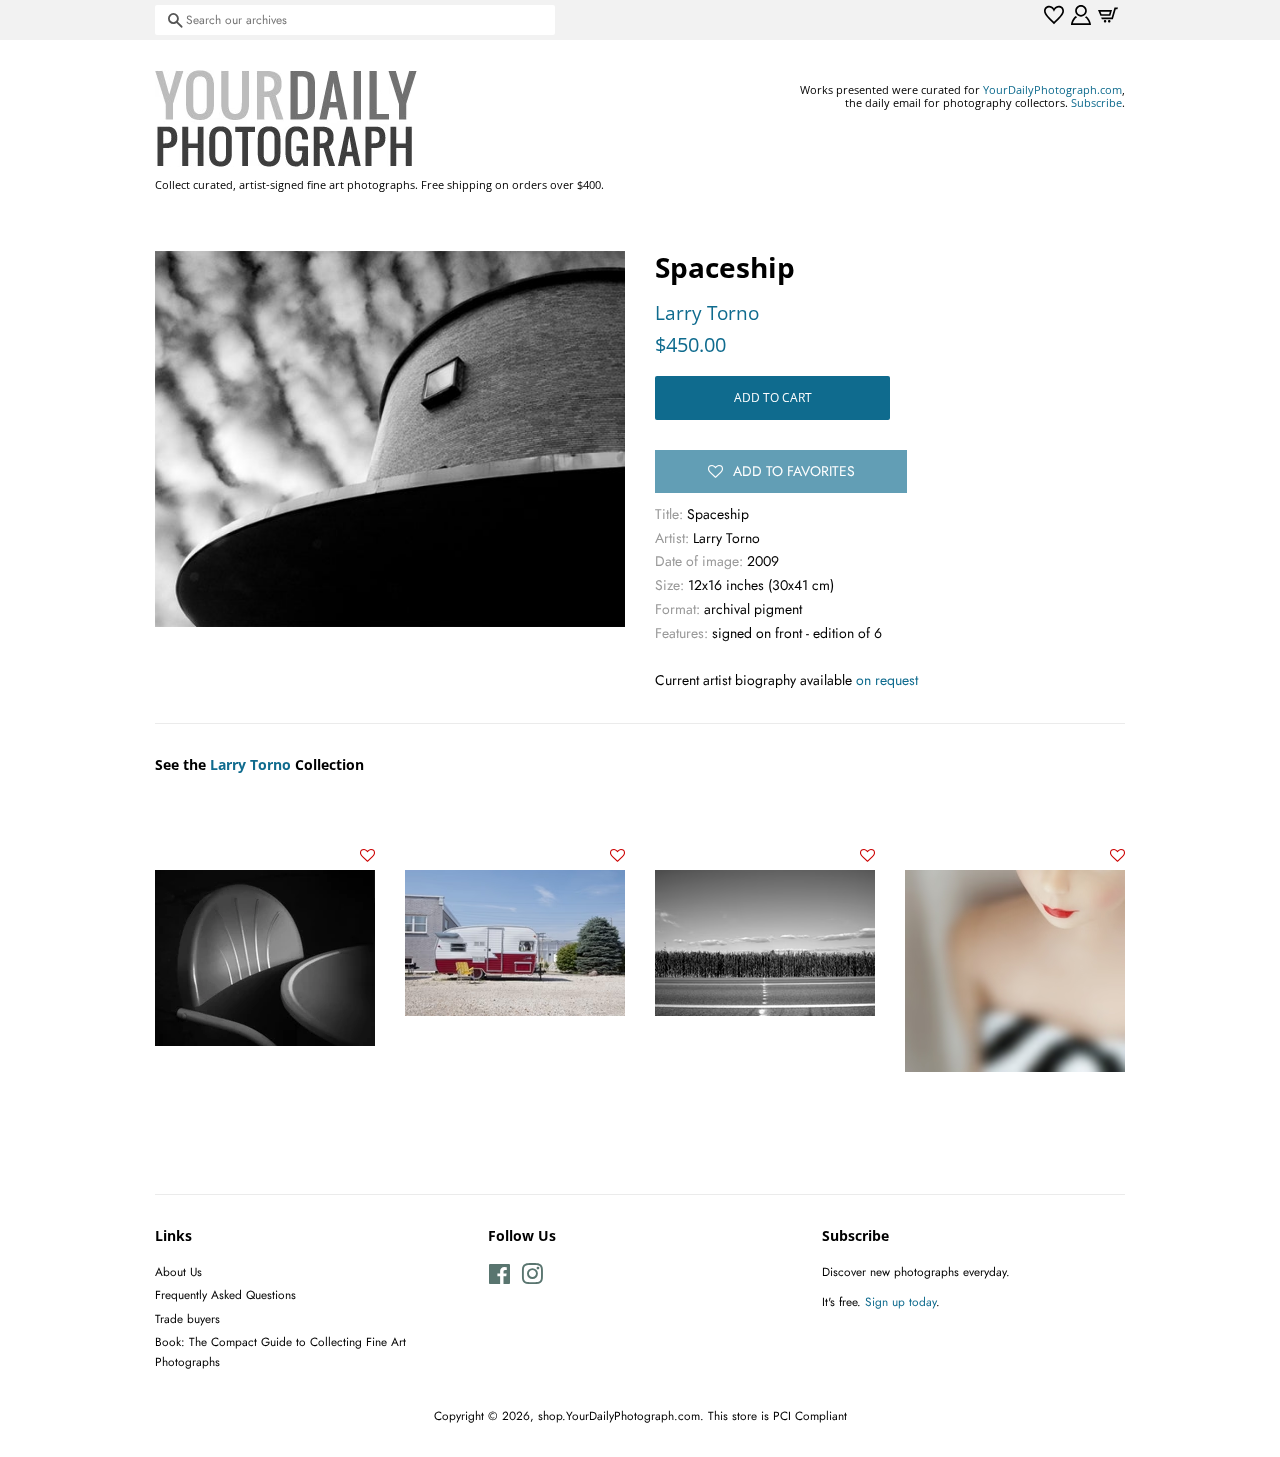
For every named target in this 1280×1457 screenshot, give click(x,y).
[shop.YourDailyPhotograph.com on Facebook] (499, 1278)
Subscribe (1096, 102)
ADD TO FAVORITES (794, 471)
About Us (178, 1271)
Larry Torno (707, 313)
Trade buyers (187, 1318)
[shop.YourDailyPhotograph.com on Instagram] (532, 1278)
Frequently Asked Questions (225, 1294)
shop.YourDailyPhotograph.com (619, 1415)
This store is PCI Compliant (777, 1415)
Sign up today (900, 1301)
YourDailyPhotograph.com (1052, 89)
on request (887, 680)
